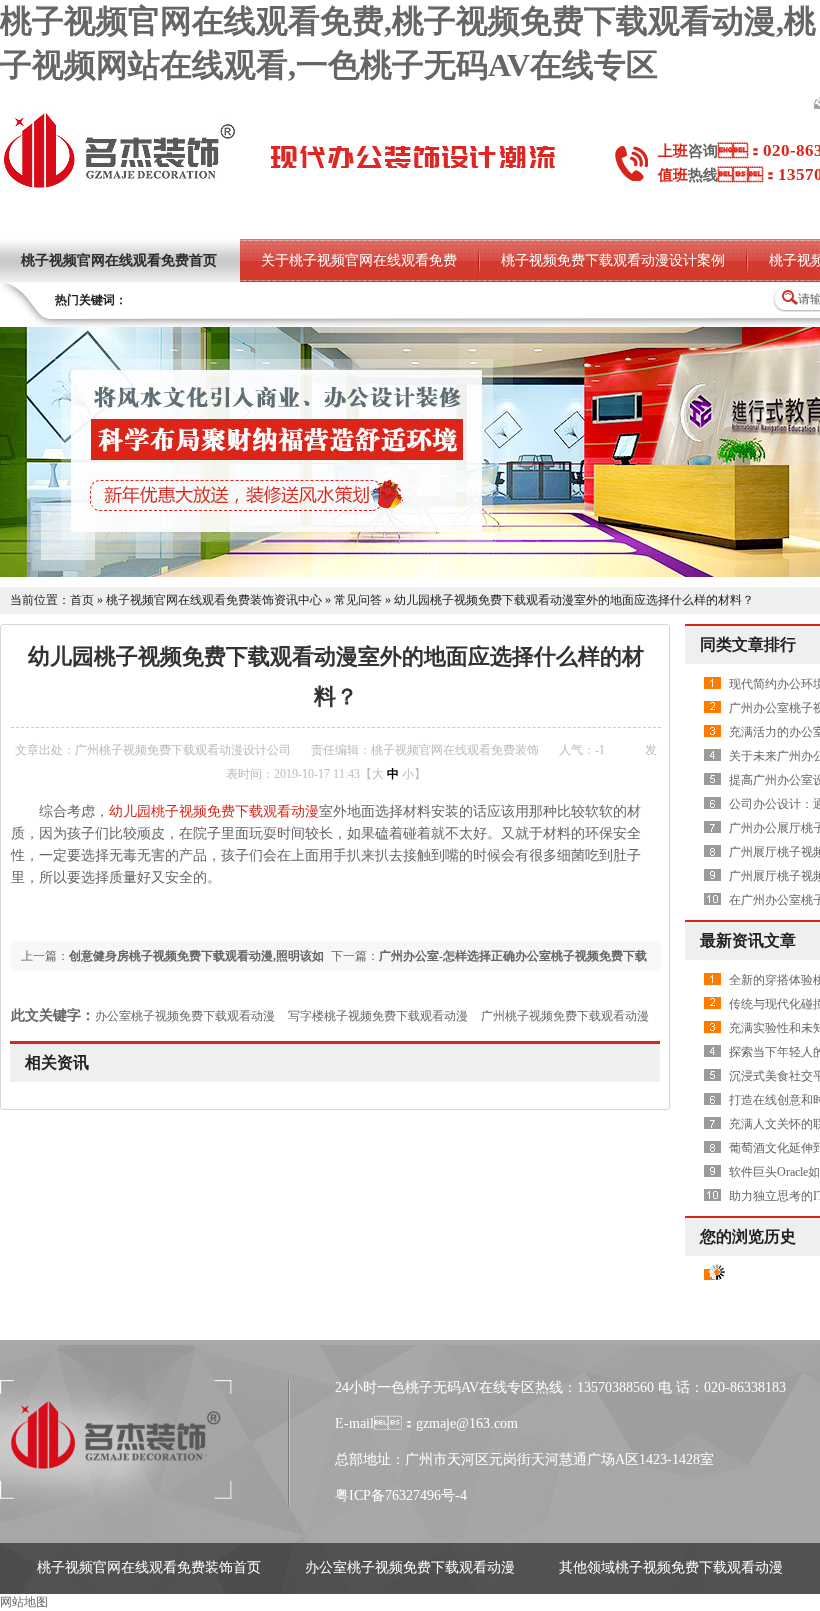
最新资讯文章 (748, 940)
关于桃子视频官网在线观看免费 (359, 260)
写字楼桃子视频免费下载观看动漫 (378, 1016)
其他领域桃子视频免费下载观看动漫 (671, 1567)
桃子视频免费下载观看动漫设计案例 (613, 260)
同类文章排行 (748, 644)
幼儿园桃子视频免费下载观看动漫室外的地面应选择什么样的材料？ (574, 600)
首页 (82, 600)
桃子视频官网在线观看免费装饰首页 (149, 1567)
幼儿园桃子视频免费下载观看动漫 (214, 811)
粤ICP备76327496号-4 (401, 1495)
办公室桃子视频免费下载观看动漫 (185, 1016)
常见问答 (358, 600)
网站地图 (24, 1602)
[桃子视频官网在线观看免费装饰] (119, 186)
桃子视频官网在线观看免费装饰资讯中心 (214, 600)
